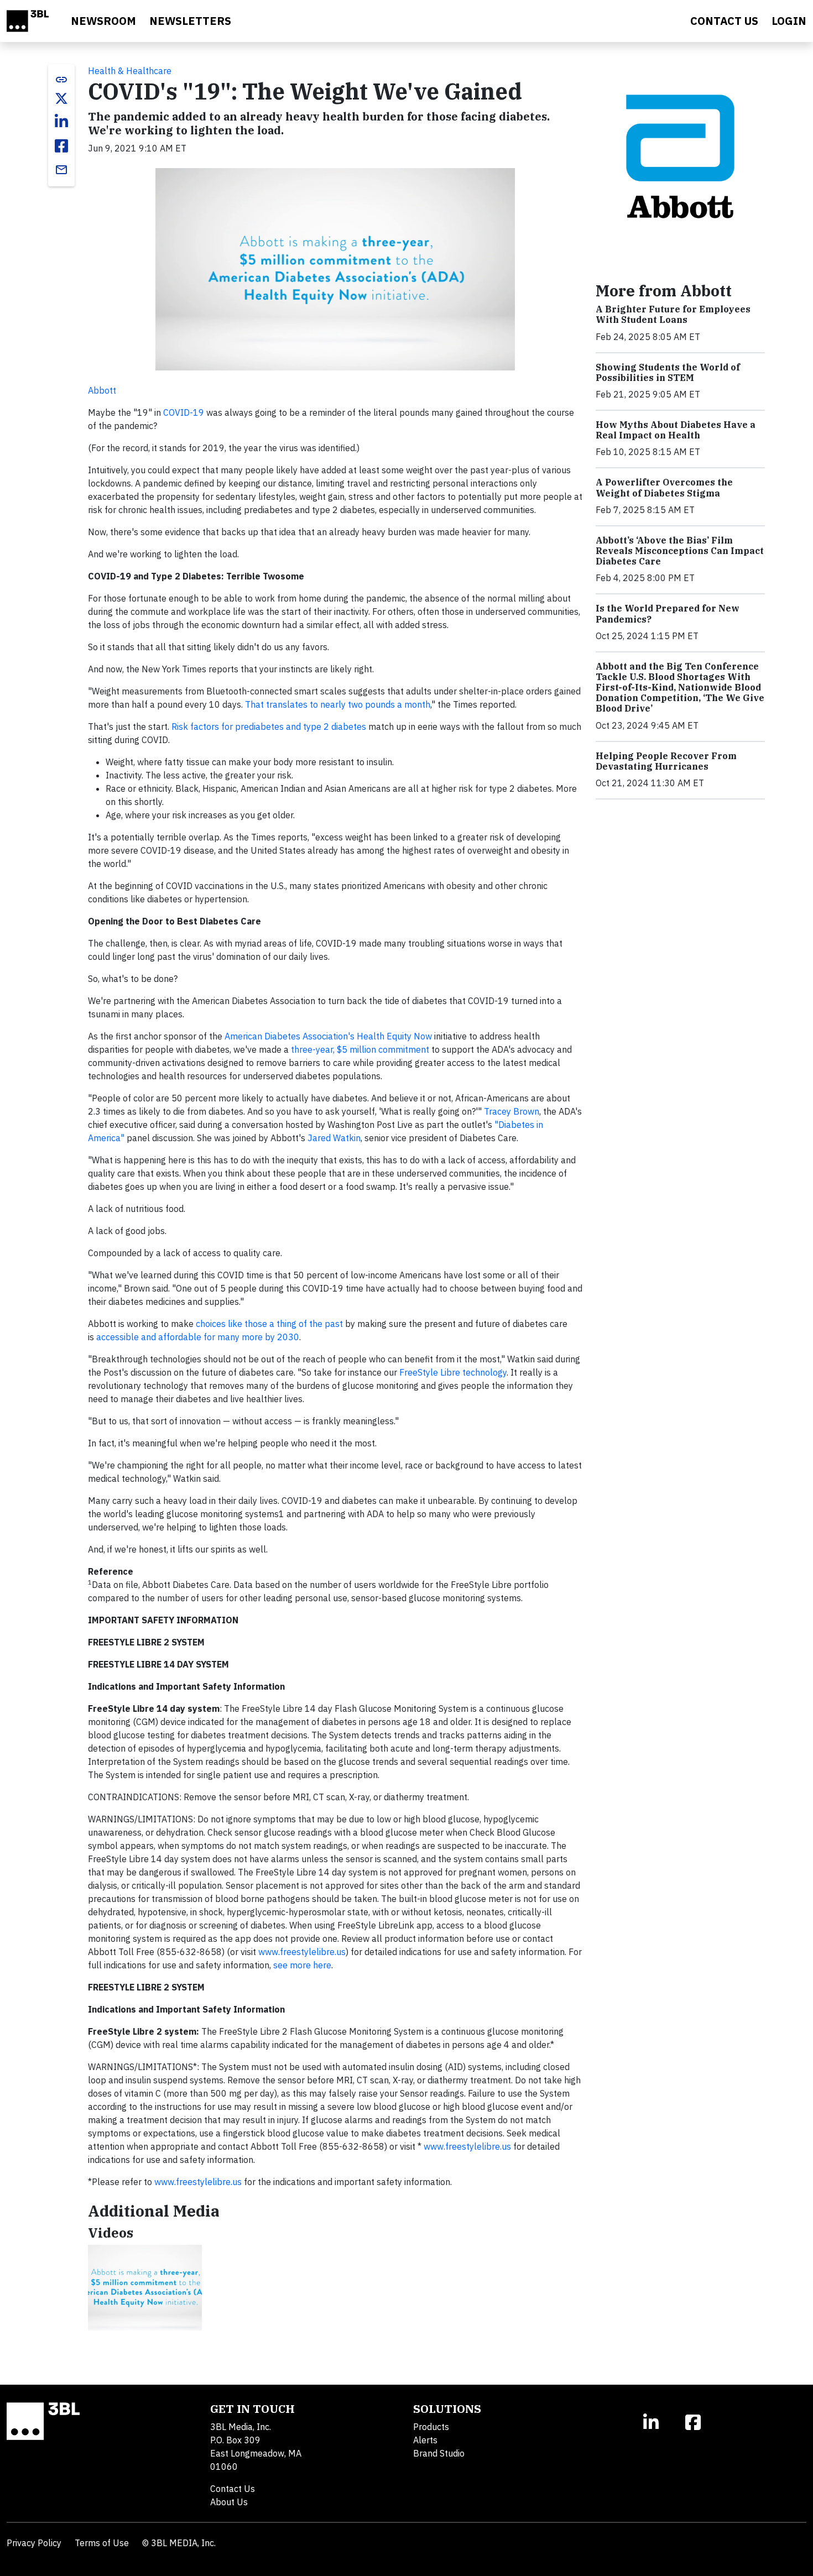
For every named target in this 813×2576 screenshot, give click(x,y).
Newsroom (103, 21)
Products (431, 2427)
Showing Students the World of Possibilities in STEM (668, 372)
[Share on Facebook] (61, 146)
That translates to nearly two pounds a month (338, 704)
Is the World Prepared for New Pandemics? (668, 613)
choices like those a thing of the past (269, 1324)
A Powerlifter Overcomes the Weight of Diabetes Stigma (664, 487)
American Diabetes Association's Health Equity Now (328, 1036)
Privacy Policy (34, 2543)
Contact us (724, 21)
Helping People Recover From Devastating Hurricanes (666, 761)
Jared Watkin (334, 1138)
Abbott (102, 390)
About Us (229, 2502)
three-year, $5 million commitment (360, 1049)
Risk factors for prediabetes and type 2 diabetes (269, 727)
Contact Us (233, 2489)
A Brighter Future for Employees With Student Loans (673, 314)
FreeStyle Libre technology (453, 1372)
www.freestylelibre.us (302, 1952)
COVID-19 (184, 412)
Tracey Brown (512, 1111)
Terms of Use (102, 2543)
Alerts (425, 2440)
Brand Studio (439, 2453)
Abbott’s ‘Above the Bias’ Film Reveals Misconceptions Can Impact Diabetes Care (680, 551)
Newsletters (190, 21)
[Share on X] (61, 98)
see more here (302, 1965)
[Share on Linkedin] (61, 122)
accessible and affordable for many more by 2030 (198, 1337)
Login (789, 21)
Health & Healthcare (130, 71)
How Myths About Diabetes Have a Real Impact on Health (676, 430)
